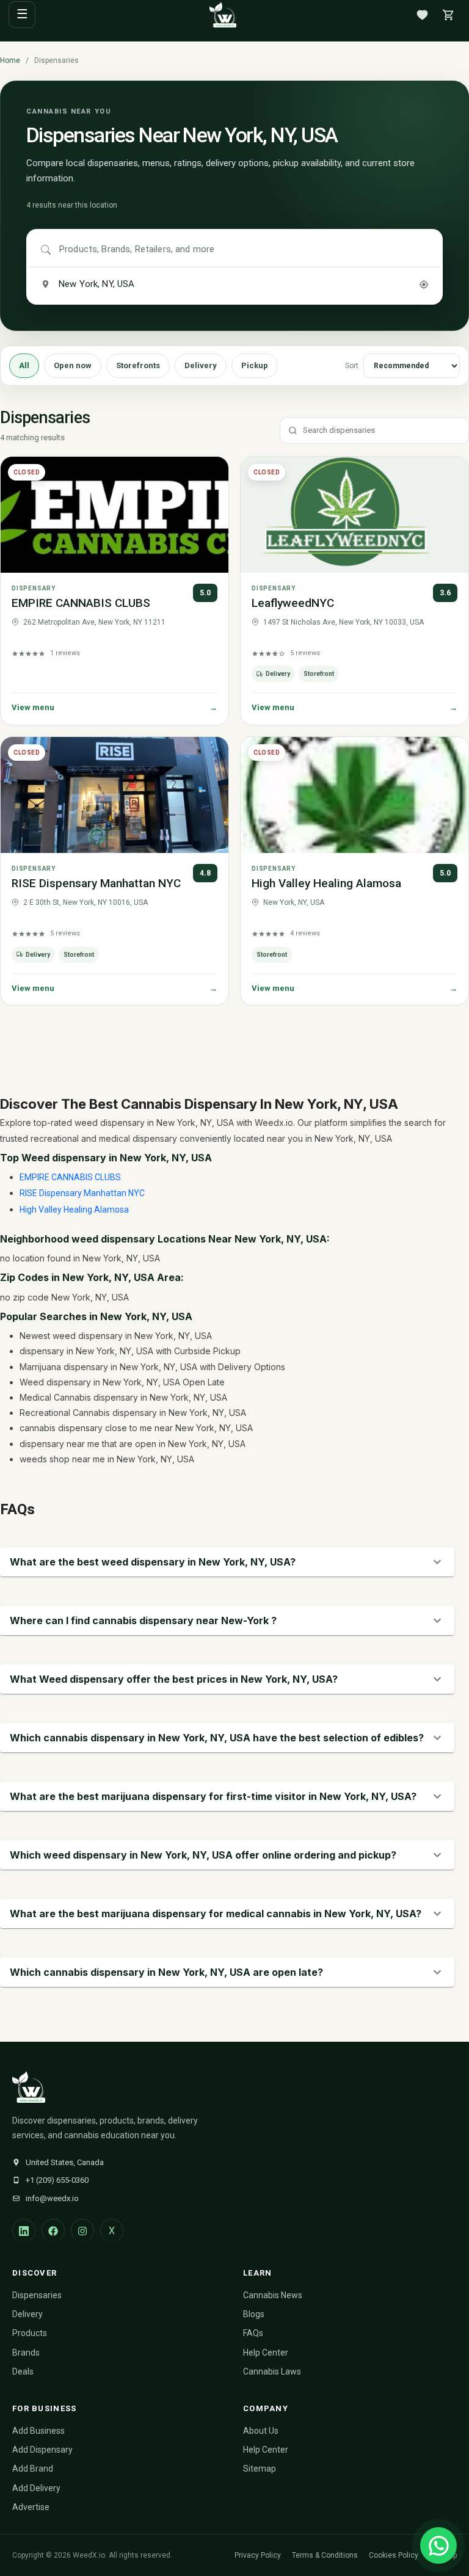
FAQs (253, 2333)
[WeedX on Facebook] (53, 2230)
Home (10, 60)
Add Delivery (36, 2488)
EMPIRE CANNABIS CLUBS (81, 603)
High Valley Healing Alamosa (326, 883)
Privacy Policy (258, 2555)
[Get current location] (424, 285)
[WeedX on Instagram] (82, 2230)
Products (30, 2333)
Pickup (255, 365)
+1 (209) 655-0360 (57, 2180)
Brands (26, 2353)
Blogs (254, 2314)
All (24, 365)
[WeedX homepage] (223, 15)
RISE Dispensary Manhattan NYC (96, 883)
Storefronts (138, 365)
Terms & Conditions (325, 2555)
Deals (23, 2371)
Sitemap (260, 2469)
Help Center (266, 2353)
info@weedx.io (52, 2198)
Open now (73, 365)
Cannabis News (273, 2295)
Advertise (31, 2507)
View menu (115, 707)
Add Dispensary (42, 2450)
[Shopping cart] (448, 15)
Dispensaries (37, 2295)
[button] (227, 1562)
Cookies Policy (394, 2555)
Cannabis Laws (272, 2371)
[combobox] (244, 250)
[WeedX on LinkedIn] (24, 2230)
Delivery (201, 365)
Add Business (38, 2431)
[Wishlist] (422, 15)
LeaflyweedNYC (293, 603)
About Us (261, 2431)
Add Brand (33, 2469)
